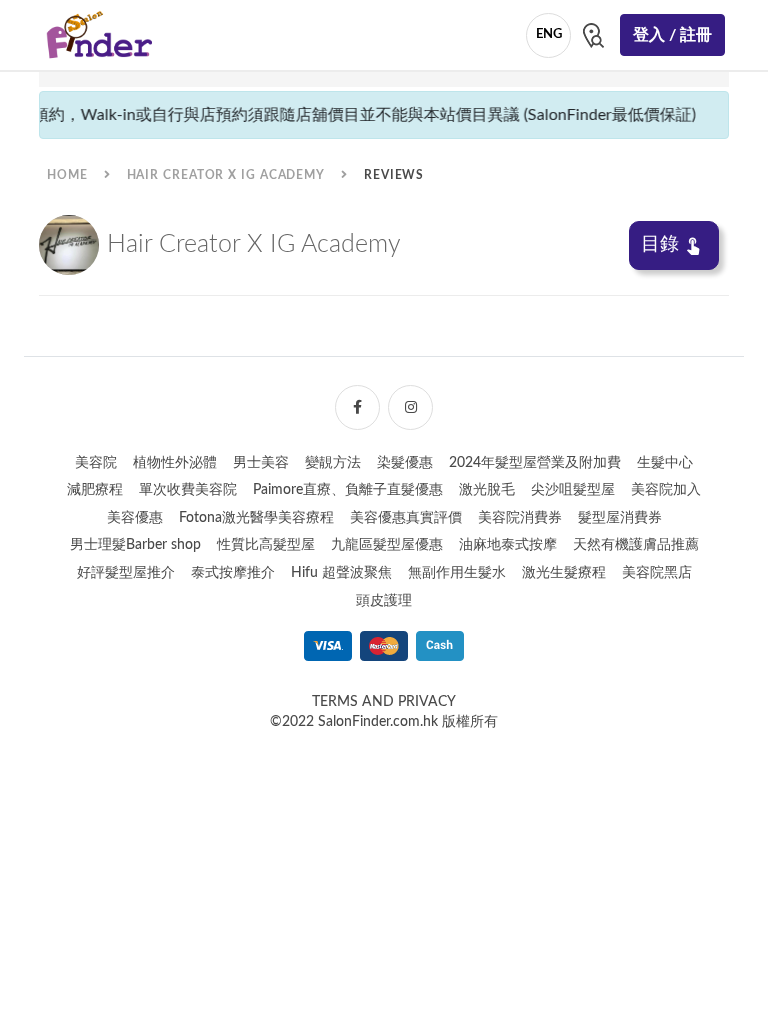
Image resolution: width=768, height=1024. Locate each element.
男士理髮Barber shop (135, 545)
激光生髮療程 (564, 573)
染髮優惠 (405, 463)
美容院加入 (666, 490)
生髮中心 (665, 463)
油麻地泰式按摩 (508, 545)
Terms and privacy (384, 702)
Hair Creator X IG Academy (226, 175)
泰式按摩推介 (233, 573)
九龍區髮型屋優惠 (387, 545)
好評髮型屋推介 (126, 573)
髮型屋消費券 (620, 518)
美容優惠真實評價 (406, 518)
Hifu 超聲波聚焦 (341, 573)
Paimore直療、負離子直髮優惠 (348, 490)
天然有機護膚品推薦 (636, 545)
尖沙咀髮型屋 (573, 490)
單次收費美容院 (188, 490)
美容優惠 (135, 518)
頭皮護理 (384, 601)
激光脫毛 (487, 490)
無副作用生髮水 (457, 573)
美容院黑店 (657, 573)
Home (67, 175)
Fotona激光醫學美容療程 (256, 518)
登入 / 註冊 (672, 35)
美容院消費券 (520, 518)
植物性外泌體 (175, 463)
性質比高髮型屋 (266, 545)
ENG (549, 34)
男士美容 (261, 463)
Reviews (394, 175)
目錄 (660, 244)
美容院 (96, 463)
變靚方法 (333, 463)
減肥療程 (95, 490)
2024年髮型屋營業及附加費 (535, 463)
